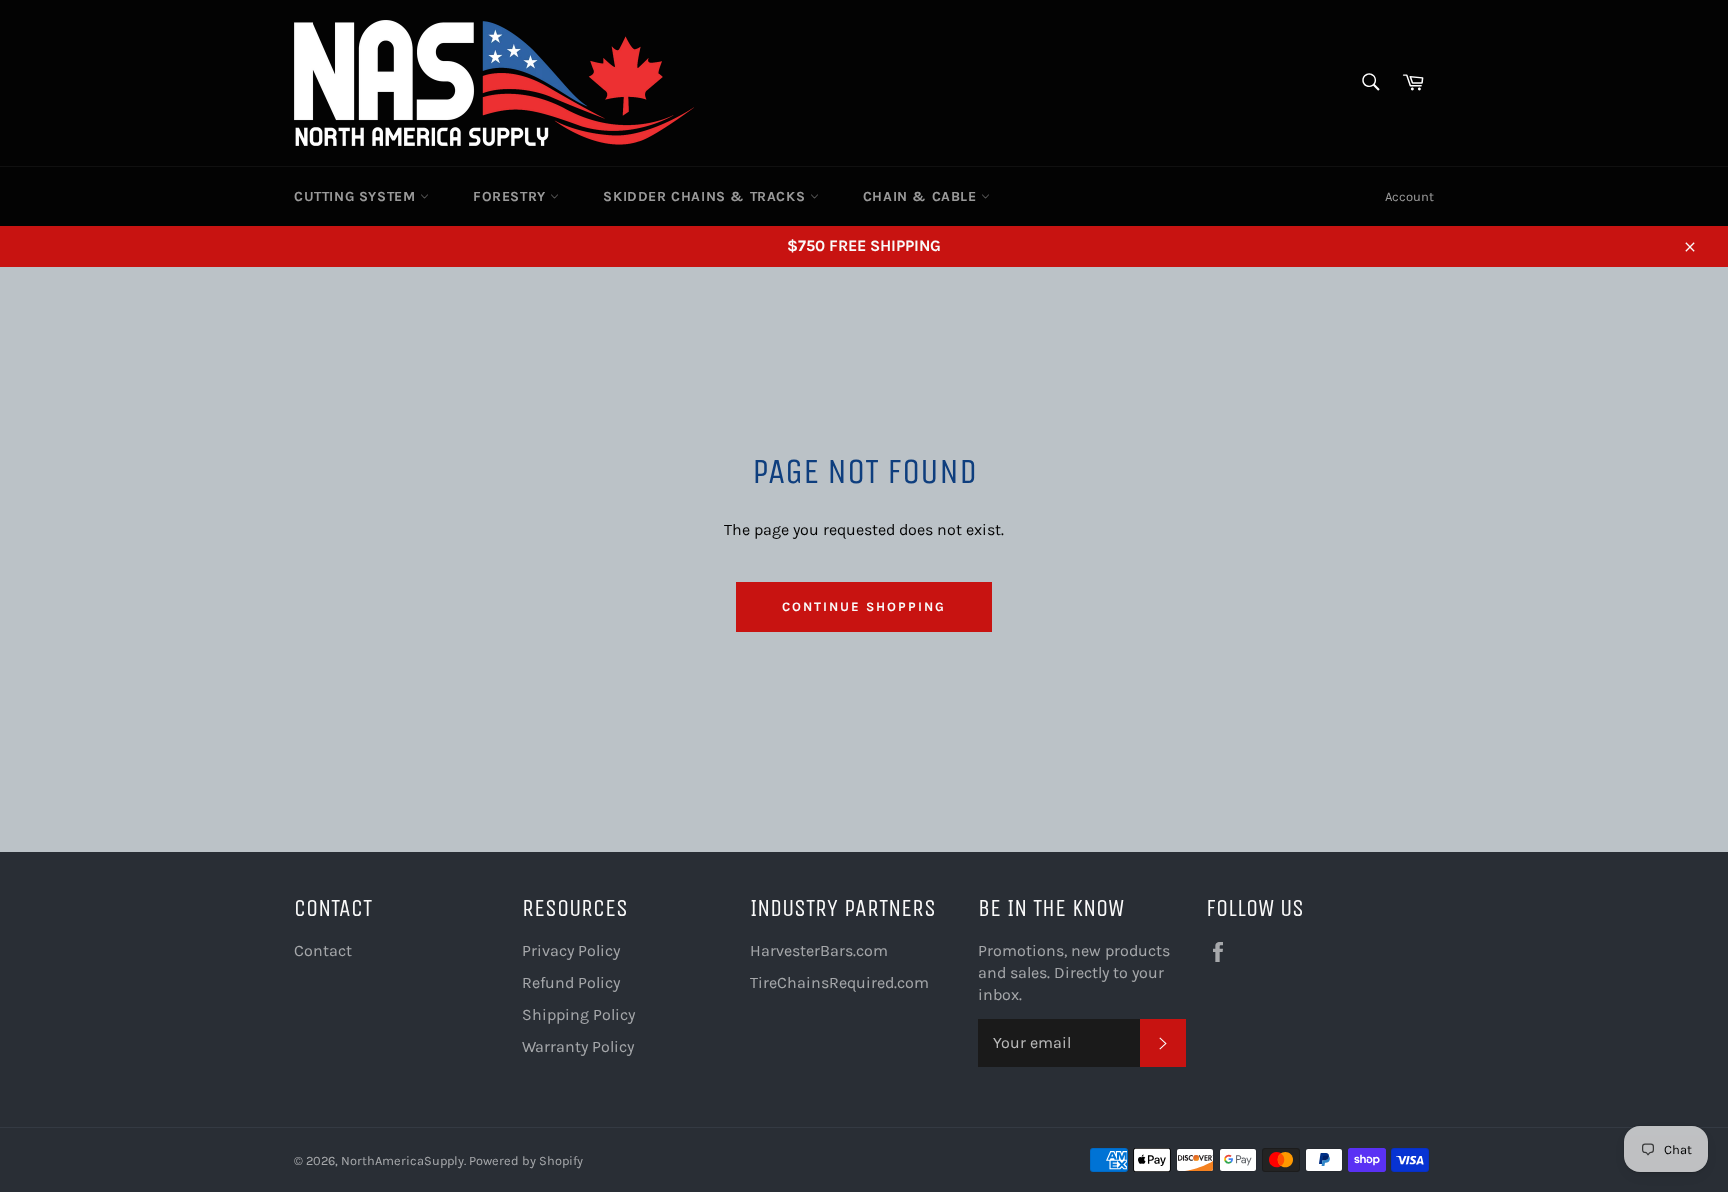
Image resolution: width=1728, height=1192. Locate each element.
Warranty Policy (578, 1046)
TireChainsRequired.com (839, 982)
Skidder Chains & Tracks (706, 196)
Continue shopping (863, 606)
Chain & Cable (922, 196)
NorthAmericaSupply (402, 1160)
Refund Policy (571, 982)
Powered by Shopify (526, 1160)
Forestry (511, 196)
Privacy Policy (571, 950)
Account (1409, 196)
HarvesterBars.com (819, 950)
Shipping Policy (578, 1014)
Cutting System (357, 196)
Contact (323, 950)
